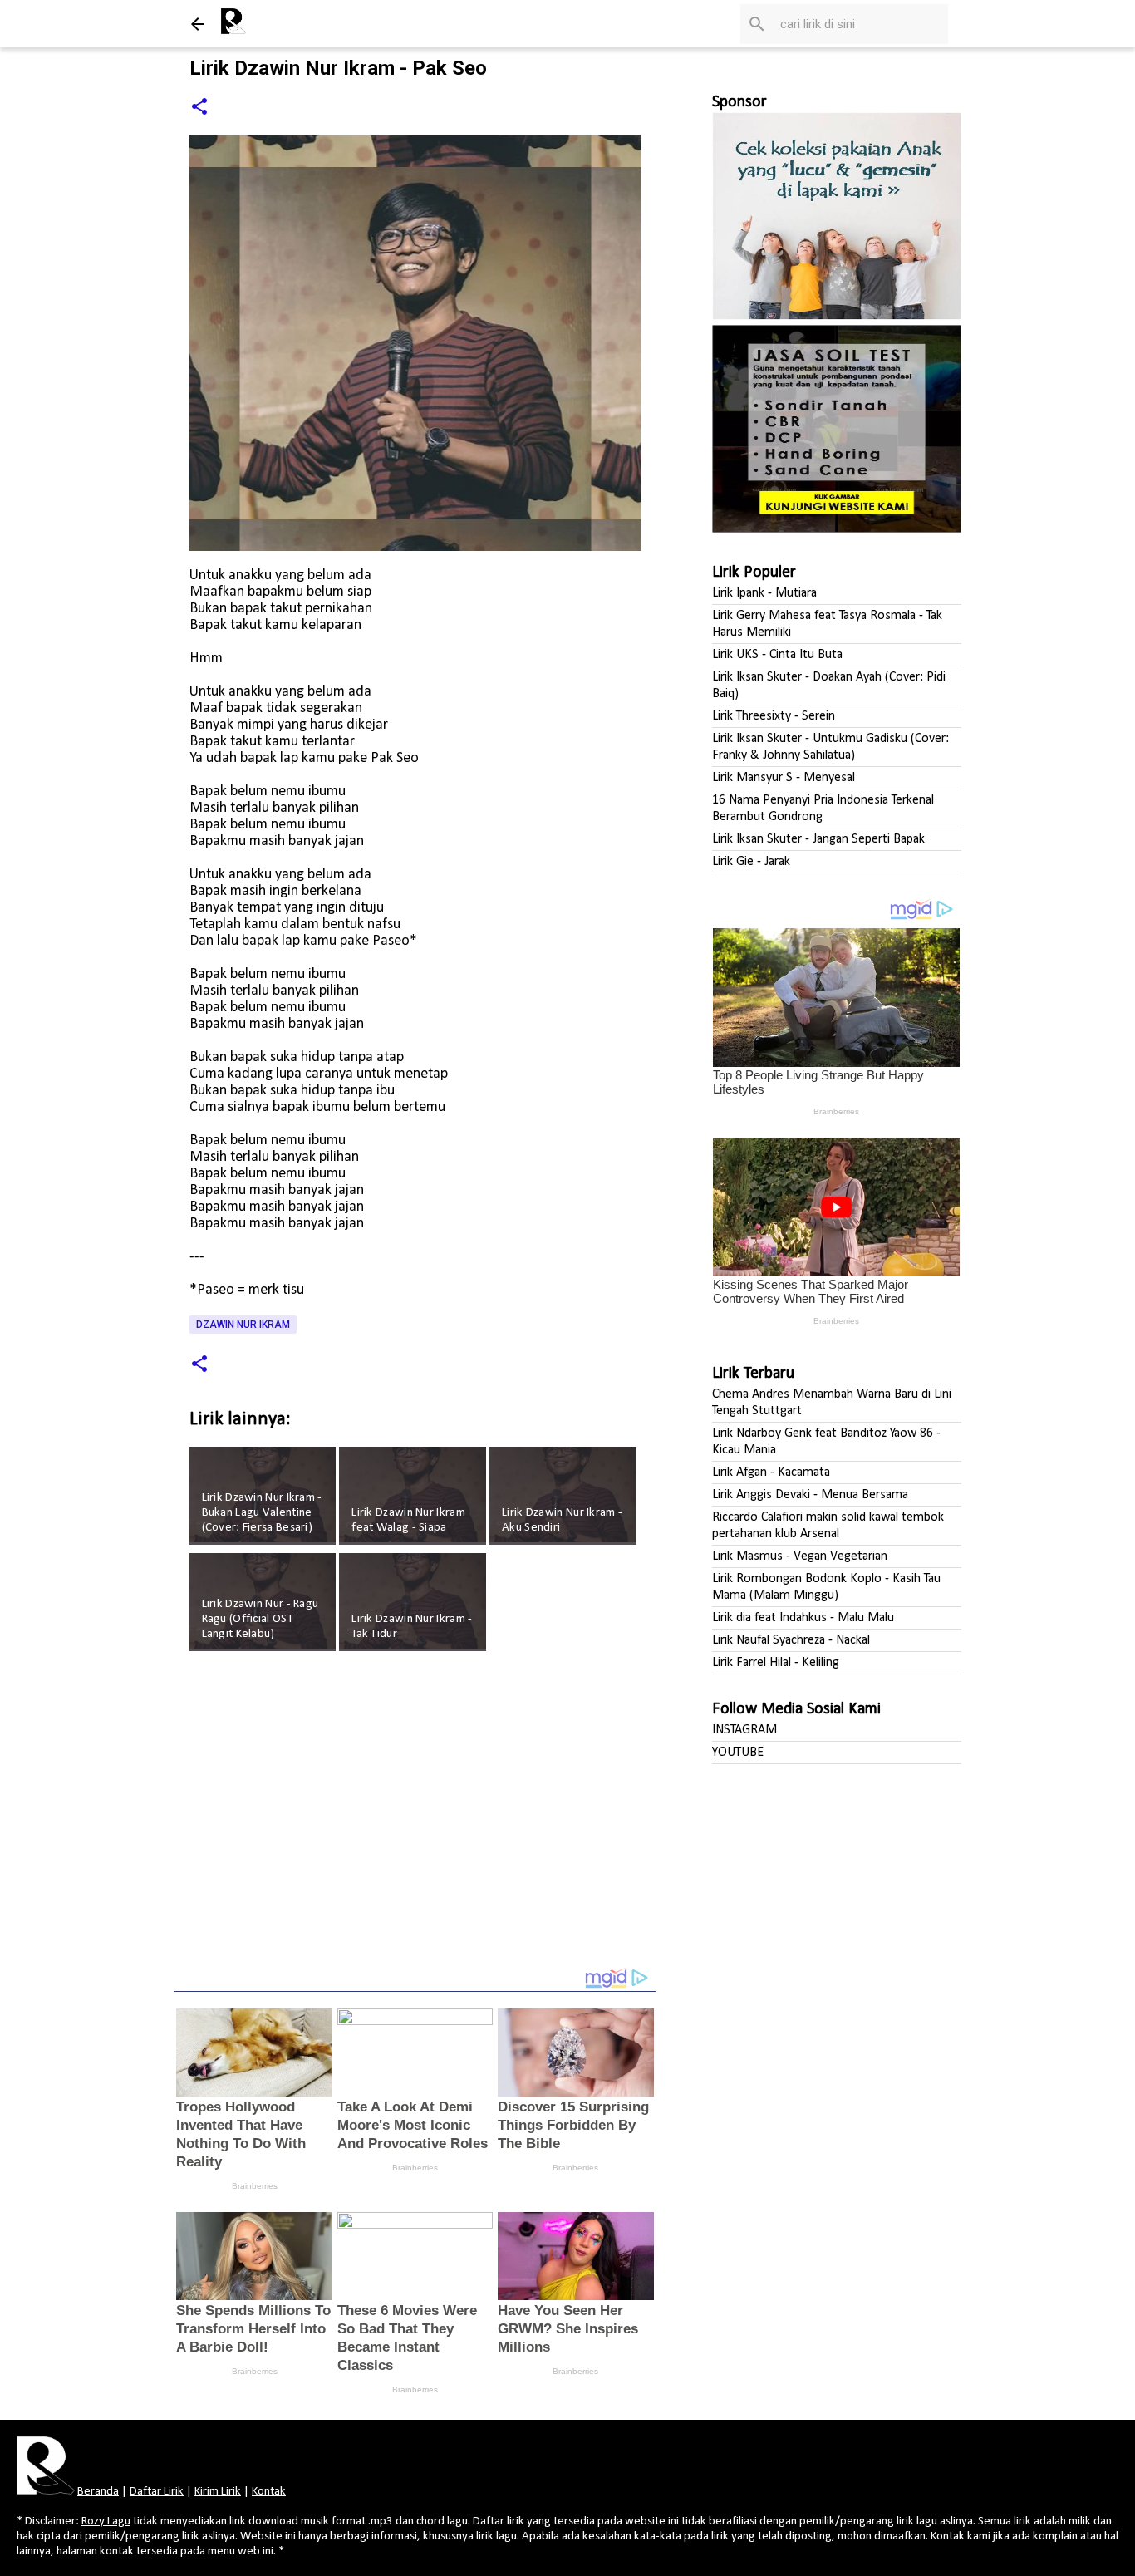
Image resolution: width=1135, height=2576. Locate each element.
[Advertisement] (415, 1821)
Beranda (98, 2492)
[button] (199, 108)
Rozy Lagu (106, 2522)
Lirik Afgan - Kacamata (771, 1472)
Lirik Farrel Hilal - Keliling (776, 1663)
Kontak (269, 2492)
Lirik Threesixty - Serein (774, 716)
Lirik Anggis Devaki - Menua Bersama (810, 1495)
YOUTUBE (738, 1753)
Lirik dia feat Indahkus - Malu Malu (803, 1618)
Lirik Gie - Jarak (751, 862)
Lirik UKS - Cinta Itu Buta (777, 655)
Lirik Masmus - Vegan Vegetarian (800, 1556)
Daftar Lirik (157, 2492)
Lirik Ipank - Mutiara (764, 593)
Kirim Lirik (218, 2492)
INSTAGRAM (744, 1730)
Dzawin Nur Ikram (243, 1325)
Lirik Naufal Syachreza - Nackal (791, 1640)
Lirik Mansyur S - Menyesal (784, 778)
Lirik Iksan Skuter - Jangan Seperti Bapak (818, 839)
